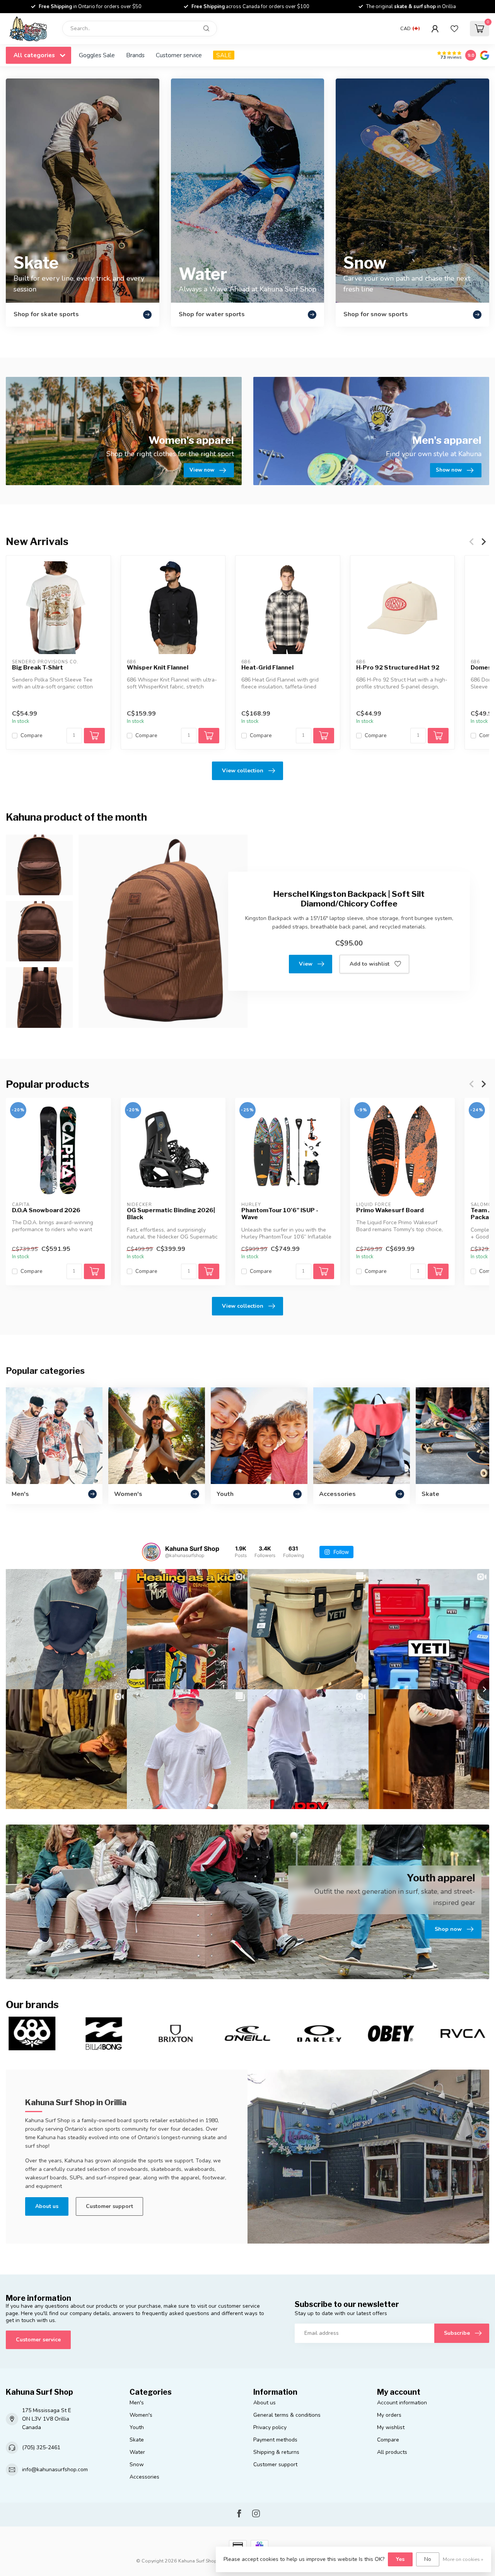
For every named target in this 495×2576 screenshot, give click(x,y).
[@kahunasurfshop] (151, 1552)
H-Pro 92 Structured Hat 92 (398, 668)
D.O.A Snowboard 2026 (46, 1210)
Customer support (109, 2206)
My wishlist (391, 2427)
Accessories (144, 2477)
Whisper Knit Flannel (158, 668)
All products (392, 2452)
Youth (137, 2427)
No (428, 2559)
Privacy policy (270, 2427)
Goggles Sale (97, 55)
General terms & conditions (287, 2415)
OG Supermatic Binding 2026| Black (171, 1214)
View (306, 964)
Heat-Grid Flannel (267, 668)
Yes (400, 2559)
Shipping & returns (276, 2452)
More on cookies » (463, 2559)
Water (137, 2452)
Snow (137, 2464)
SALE (224, 55)
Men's (137, 2403)
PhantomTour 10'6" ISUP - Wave (280, 1214)
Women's (141, 2415)
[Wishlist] (454, 29)
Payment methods (275, 2440)
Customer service (179, 55)
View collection (243, 771)
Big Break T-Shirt (38, 668)
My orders (389, 2415)
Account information (402, 2403)
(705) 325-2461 (41, 2447)
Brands (135, 55)
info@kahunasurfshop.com (55, 2470)
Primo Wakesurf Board (390, 1210)
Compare (32, 736)
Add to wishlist (370, 964)
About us (47, 2206)
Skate (137, 2440)
